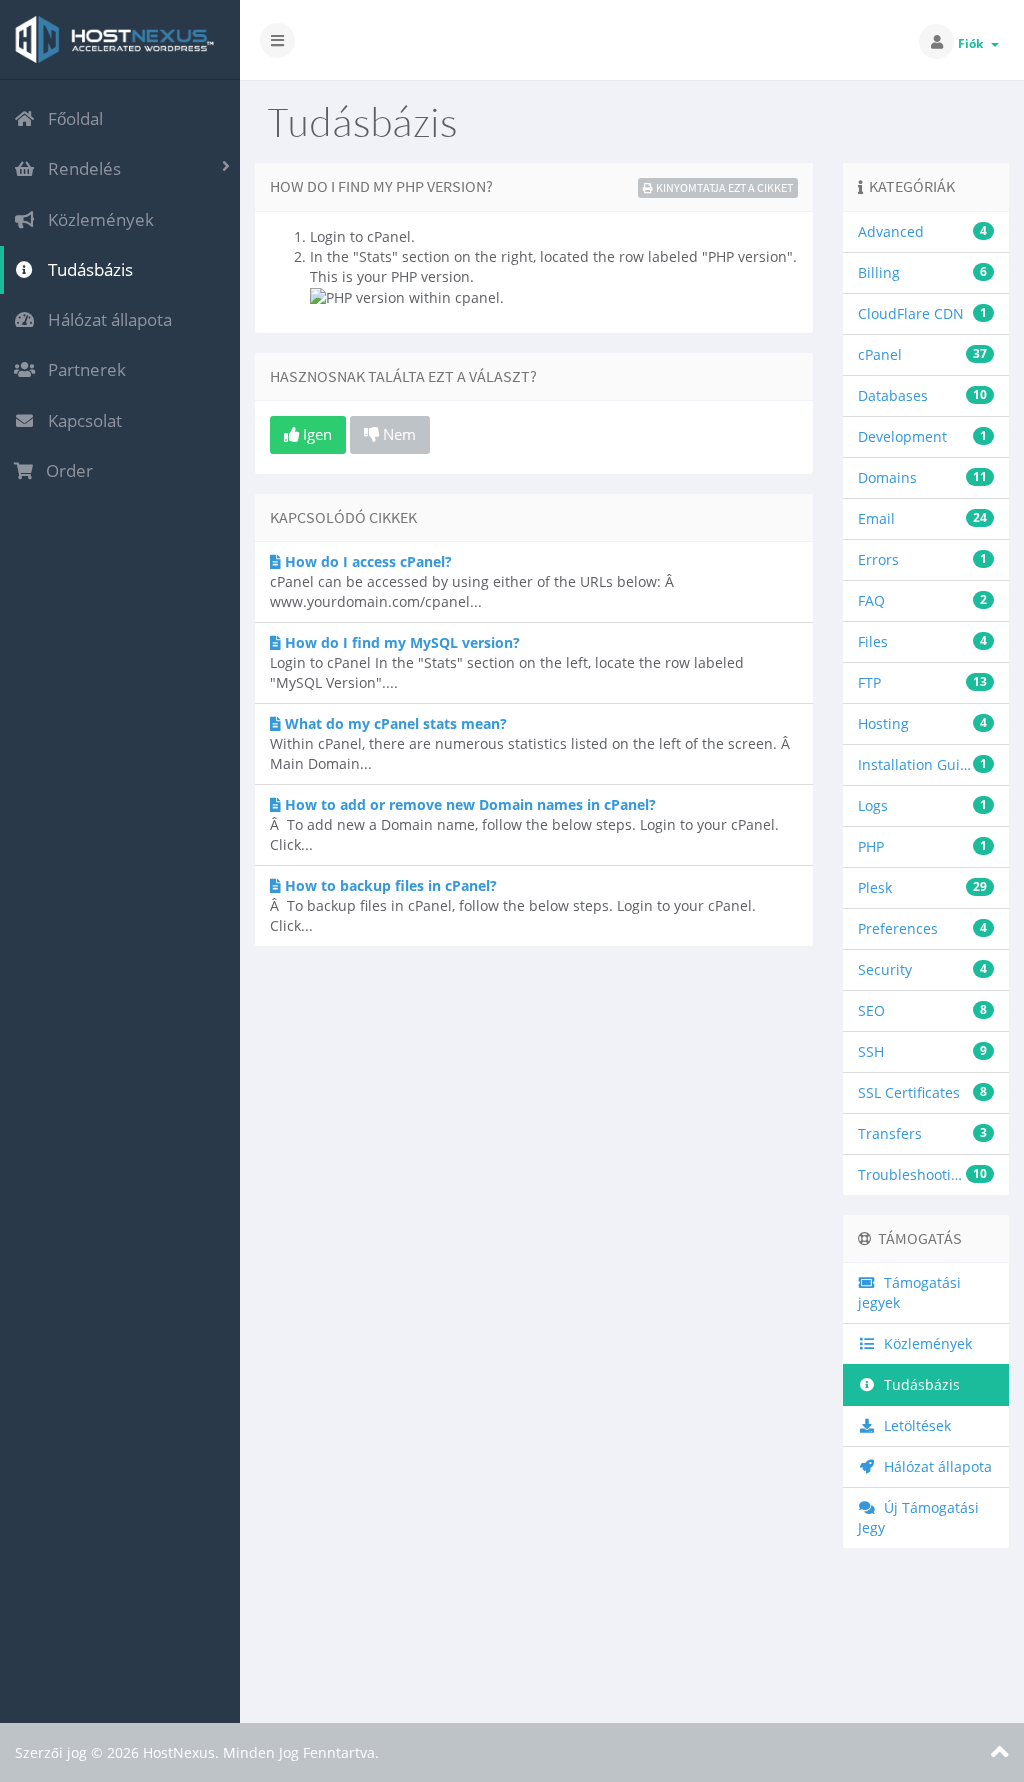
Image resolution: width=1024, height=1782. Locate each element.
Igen (315, 434)
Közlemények (97, 219)
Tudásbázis (86, 269)
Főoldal (71, 118)
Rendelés (80, 168)
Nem (397, 434)
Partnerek (83, 369)
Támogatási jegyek (909, 1292)
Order (65, 470)
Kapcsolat (81, 420)
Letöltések (913, 1425)
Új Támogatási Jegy (918, 1517)
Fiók (973, 43)
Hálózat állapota (106, 319)
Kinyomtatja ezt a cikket (724, 187)
